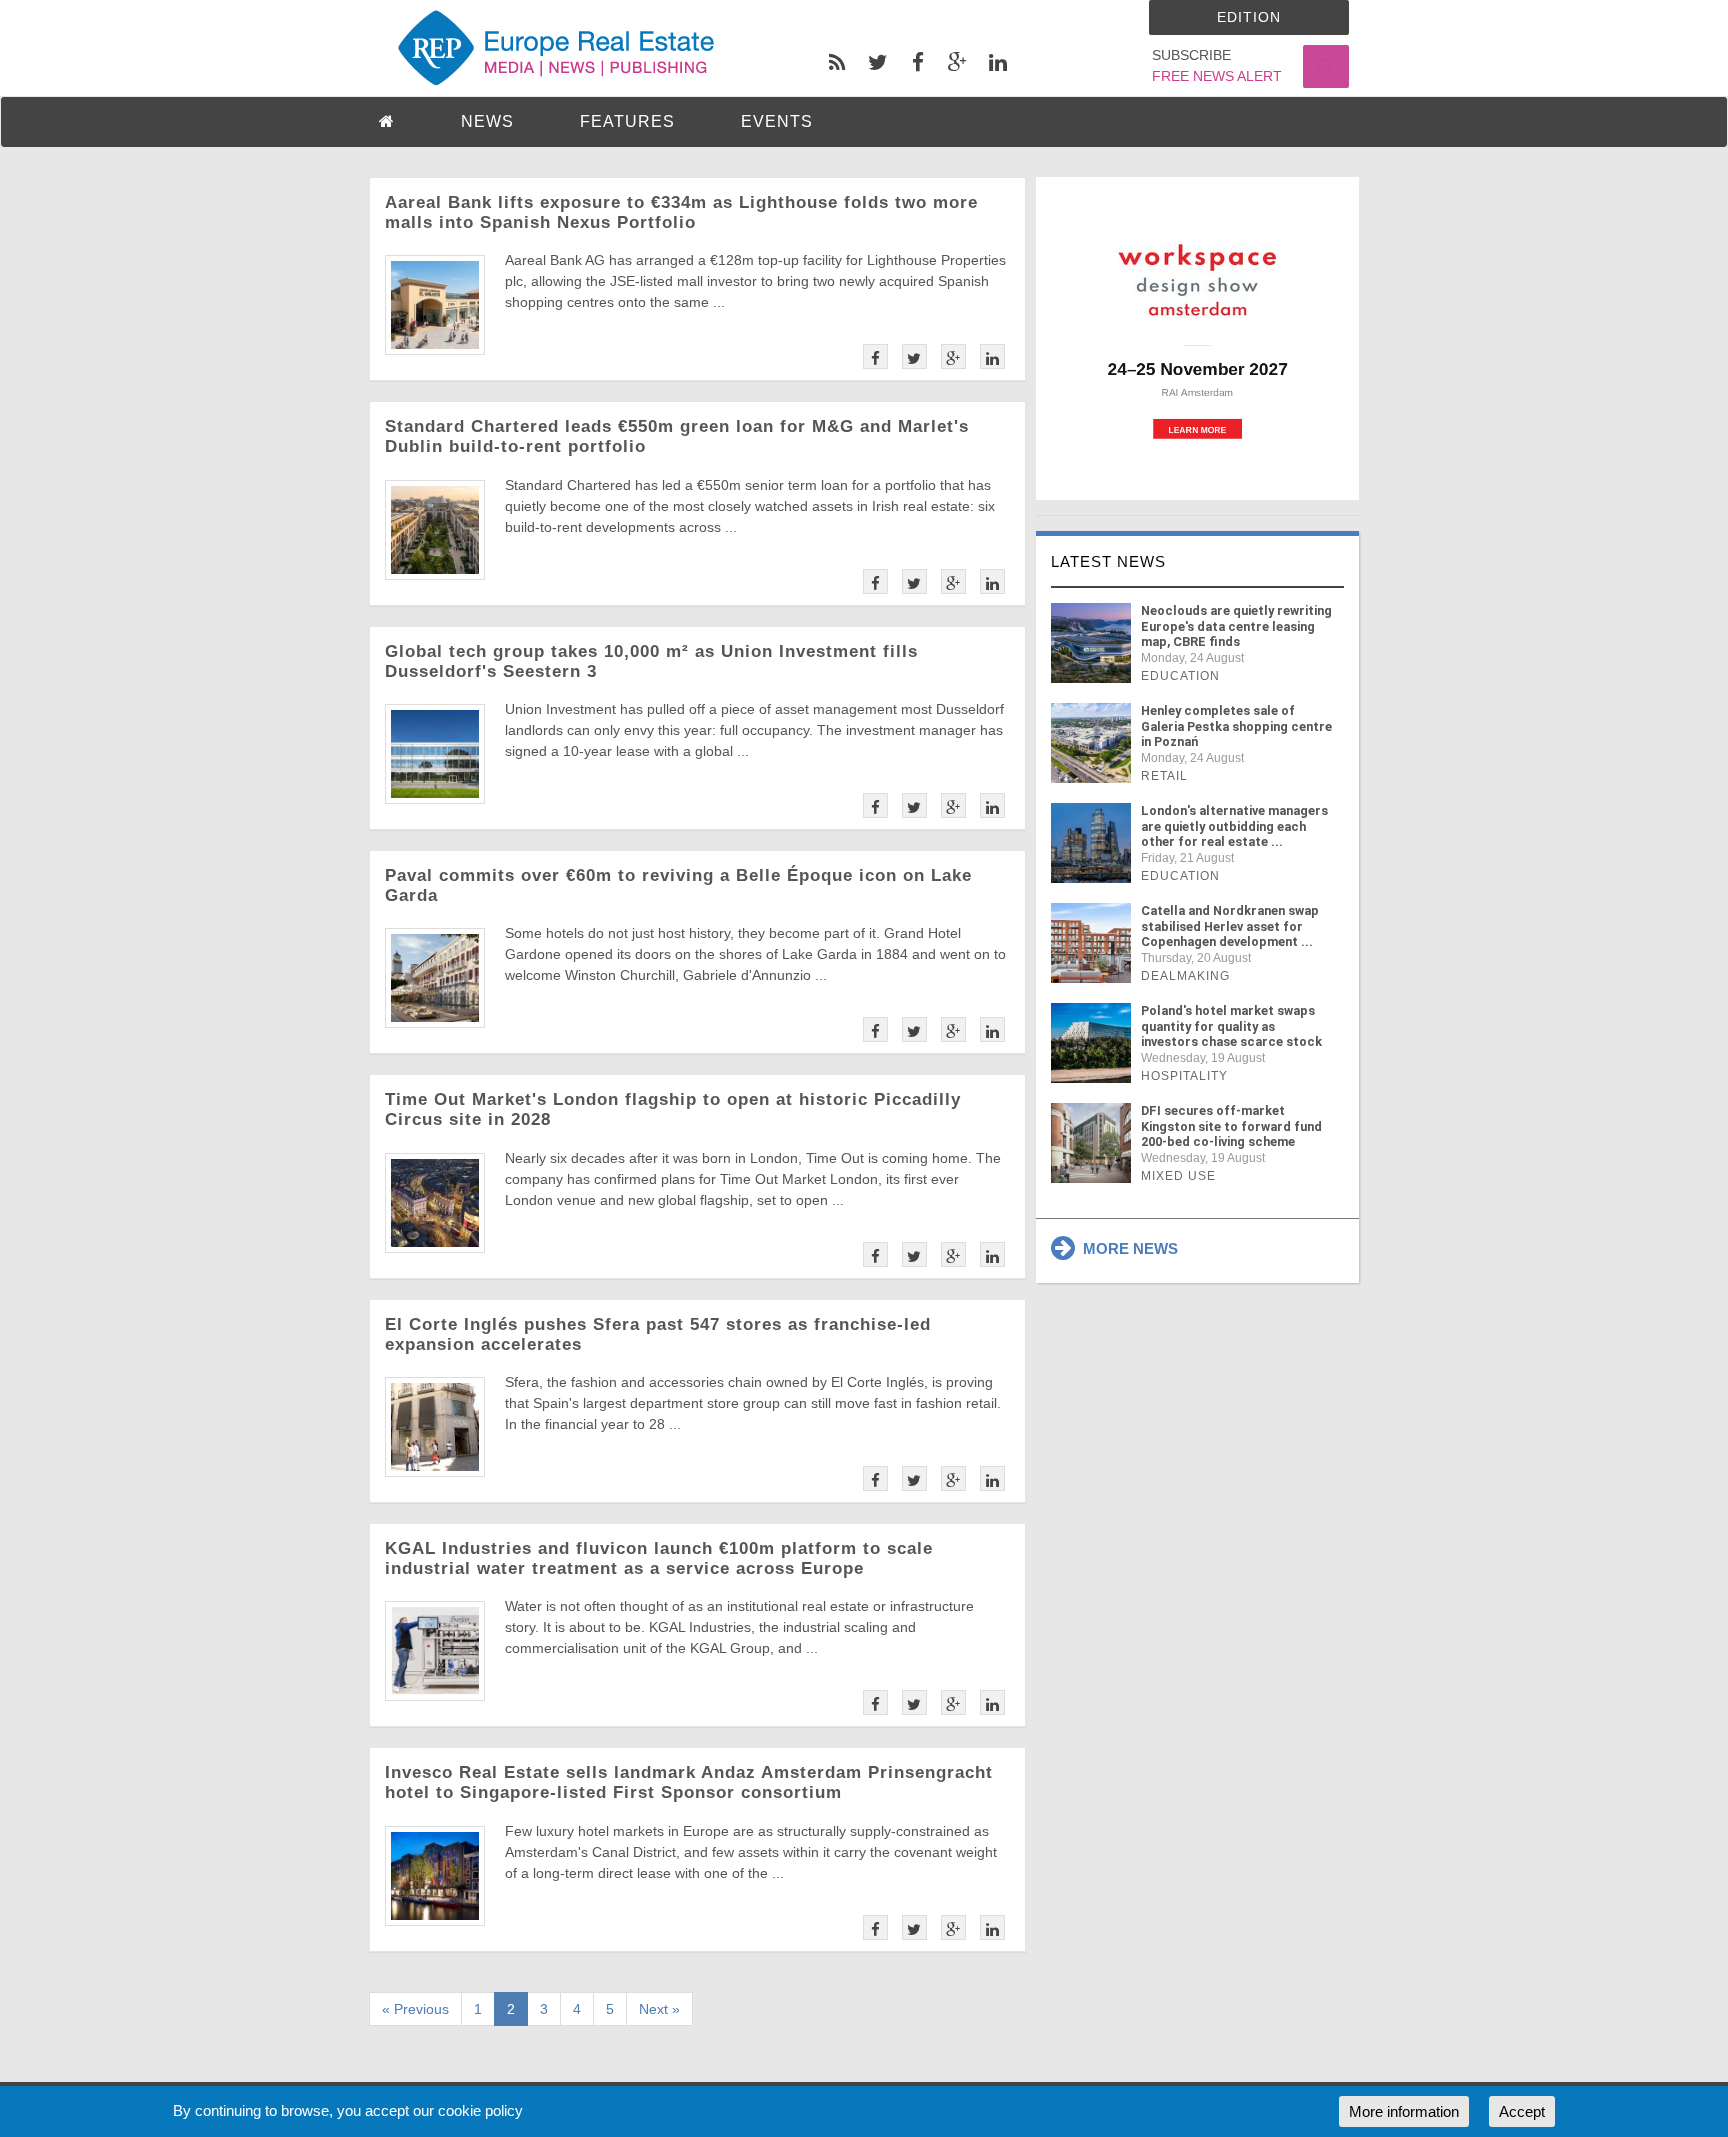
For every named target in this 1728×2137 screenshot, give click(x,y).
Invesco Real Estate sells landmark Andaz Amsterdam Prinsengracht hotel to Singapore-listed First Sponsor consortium (689, 1782)
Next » (659, 2009)
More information (1404, 2111)
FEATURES (627, 121)
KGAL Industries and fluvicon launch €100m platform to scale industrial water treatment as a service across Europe (659, 1558)
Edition (1249, 17)
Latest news (1108, 561)
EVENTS (777, 121)
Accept (1522, 2111)
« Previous (415, 2009)
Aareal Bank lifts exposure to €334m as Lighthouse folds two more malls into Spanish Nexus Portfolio (681, 212)
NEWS (487, 121)
